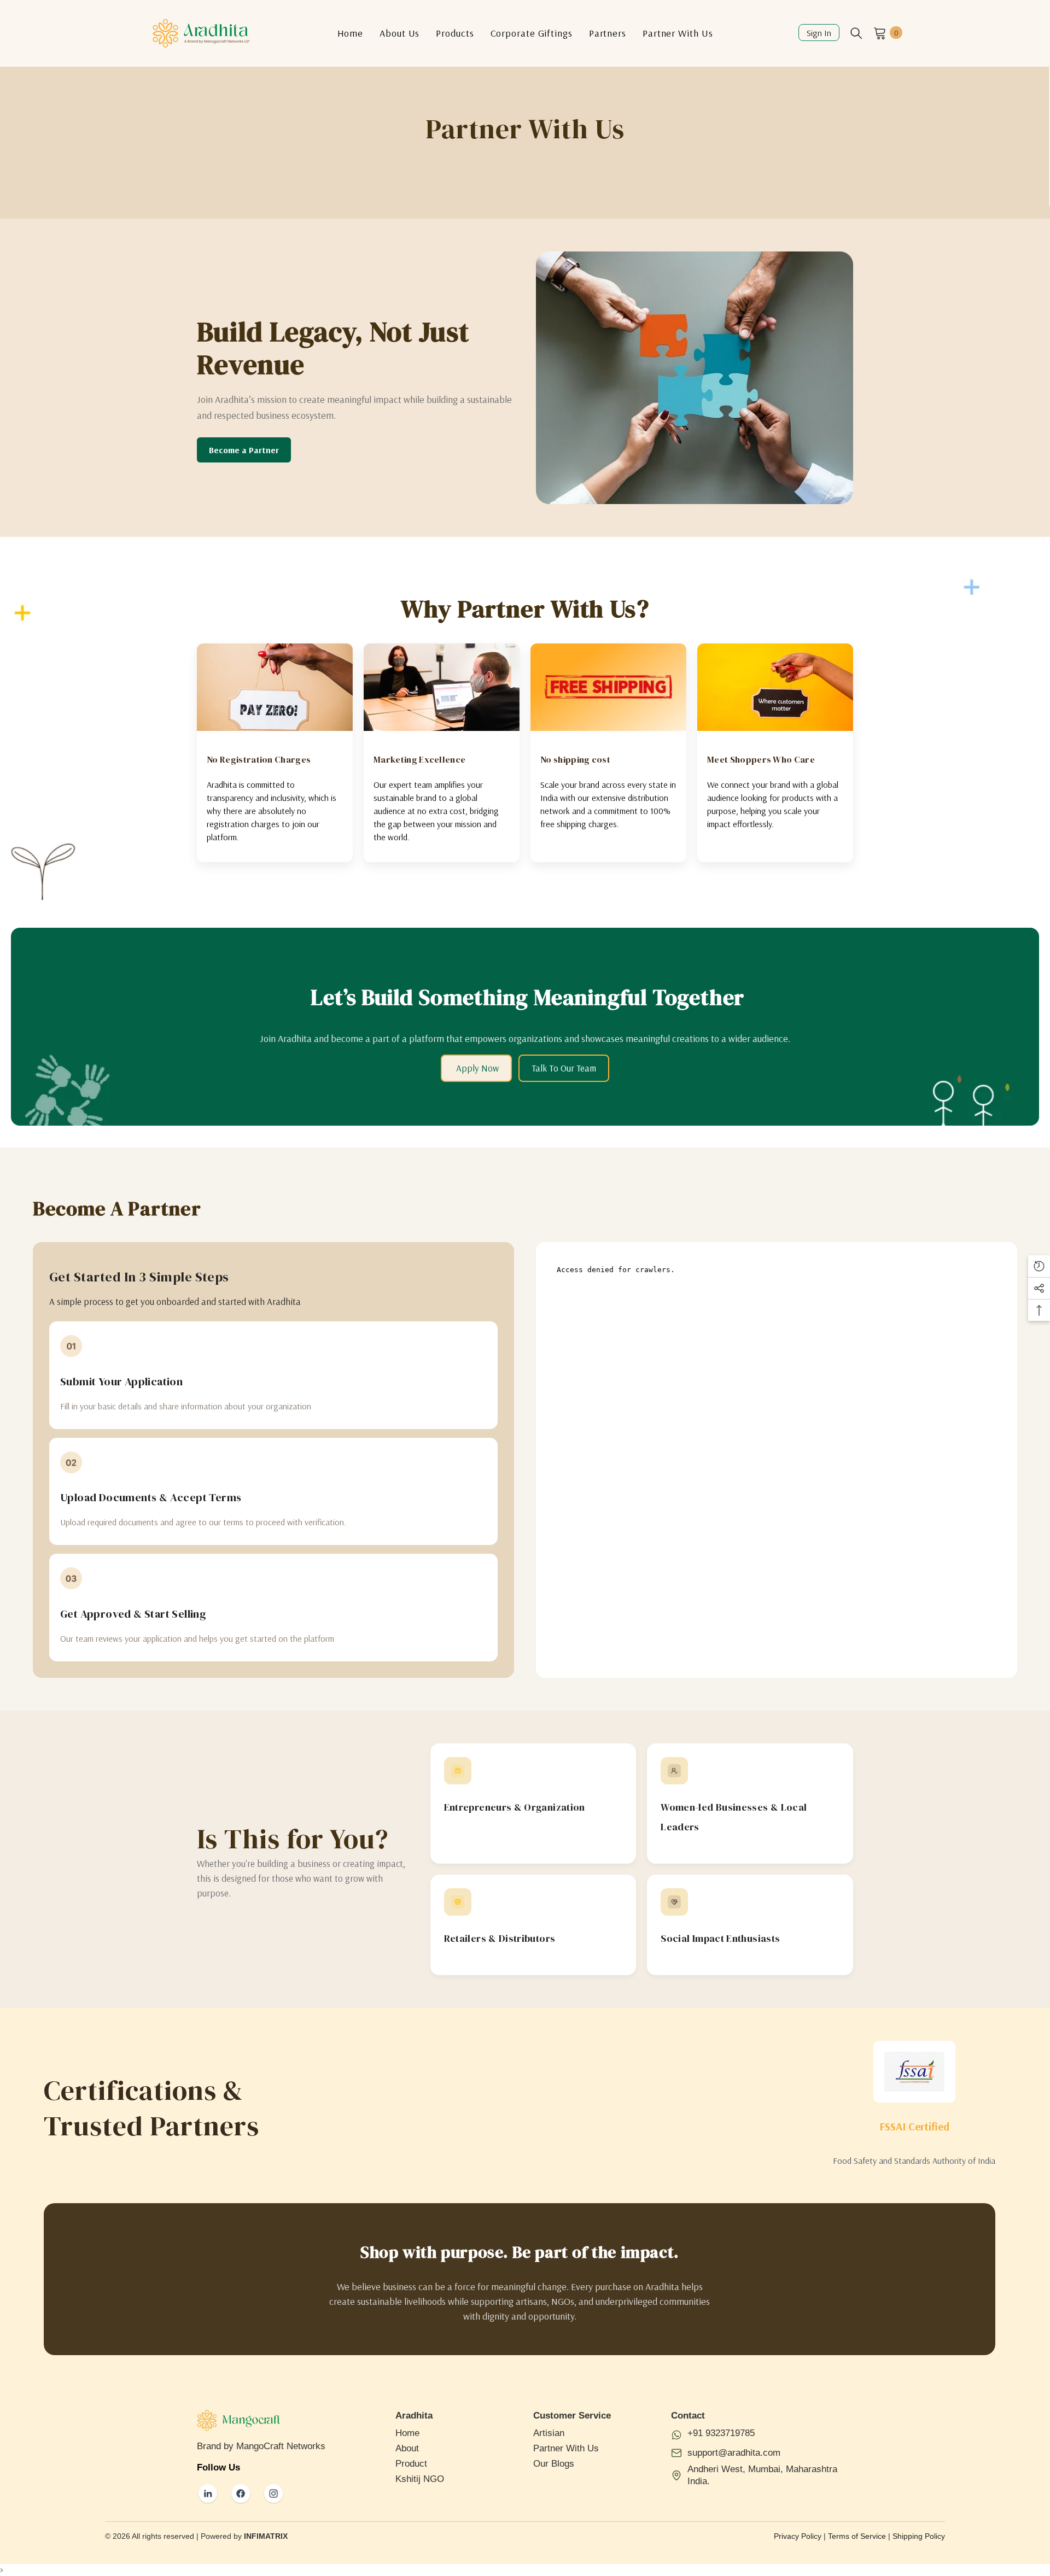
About (407, 2448)
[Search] (856, 33)
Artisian (549, 2433)
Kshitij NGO (420, 2479)
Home (407, 2433)
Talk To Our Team (564, 1068)
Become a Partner (244, 450)
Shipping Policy (919, 2536)
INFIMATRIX (266, 2536)
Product (411, 2464)
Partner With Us (566, 2448)
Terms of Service (857, 2536)
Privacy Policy (798, 2536)
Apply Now (476, 1068)
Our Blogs (554, 2464)
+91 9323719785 (721, 2433)
